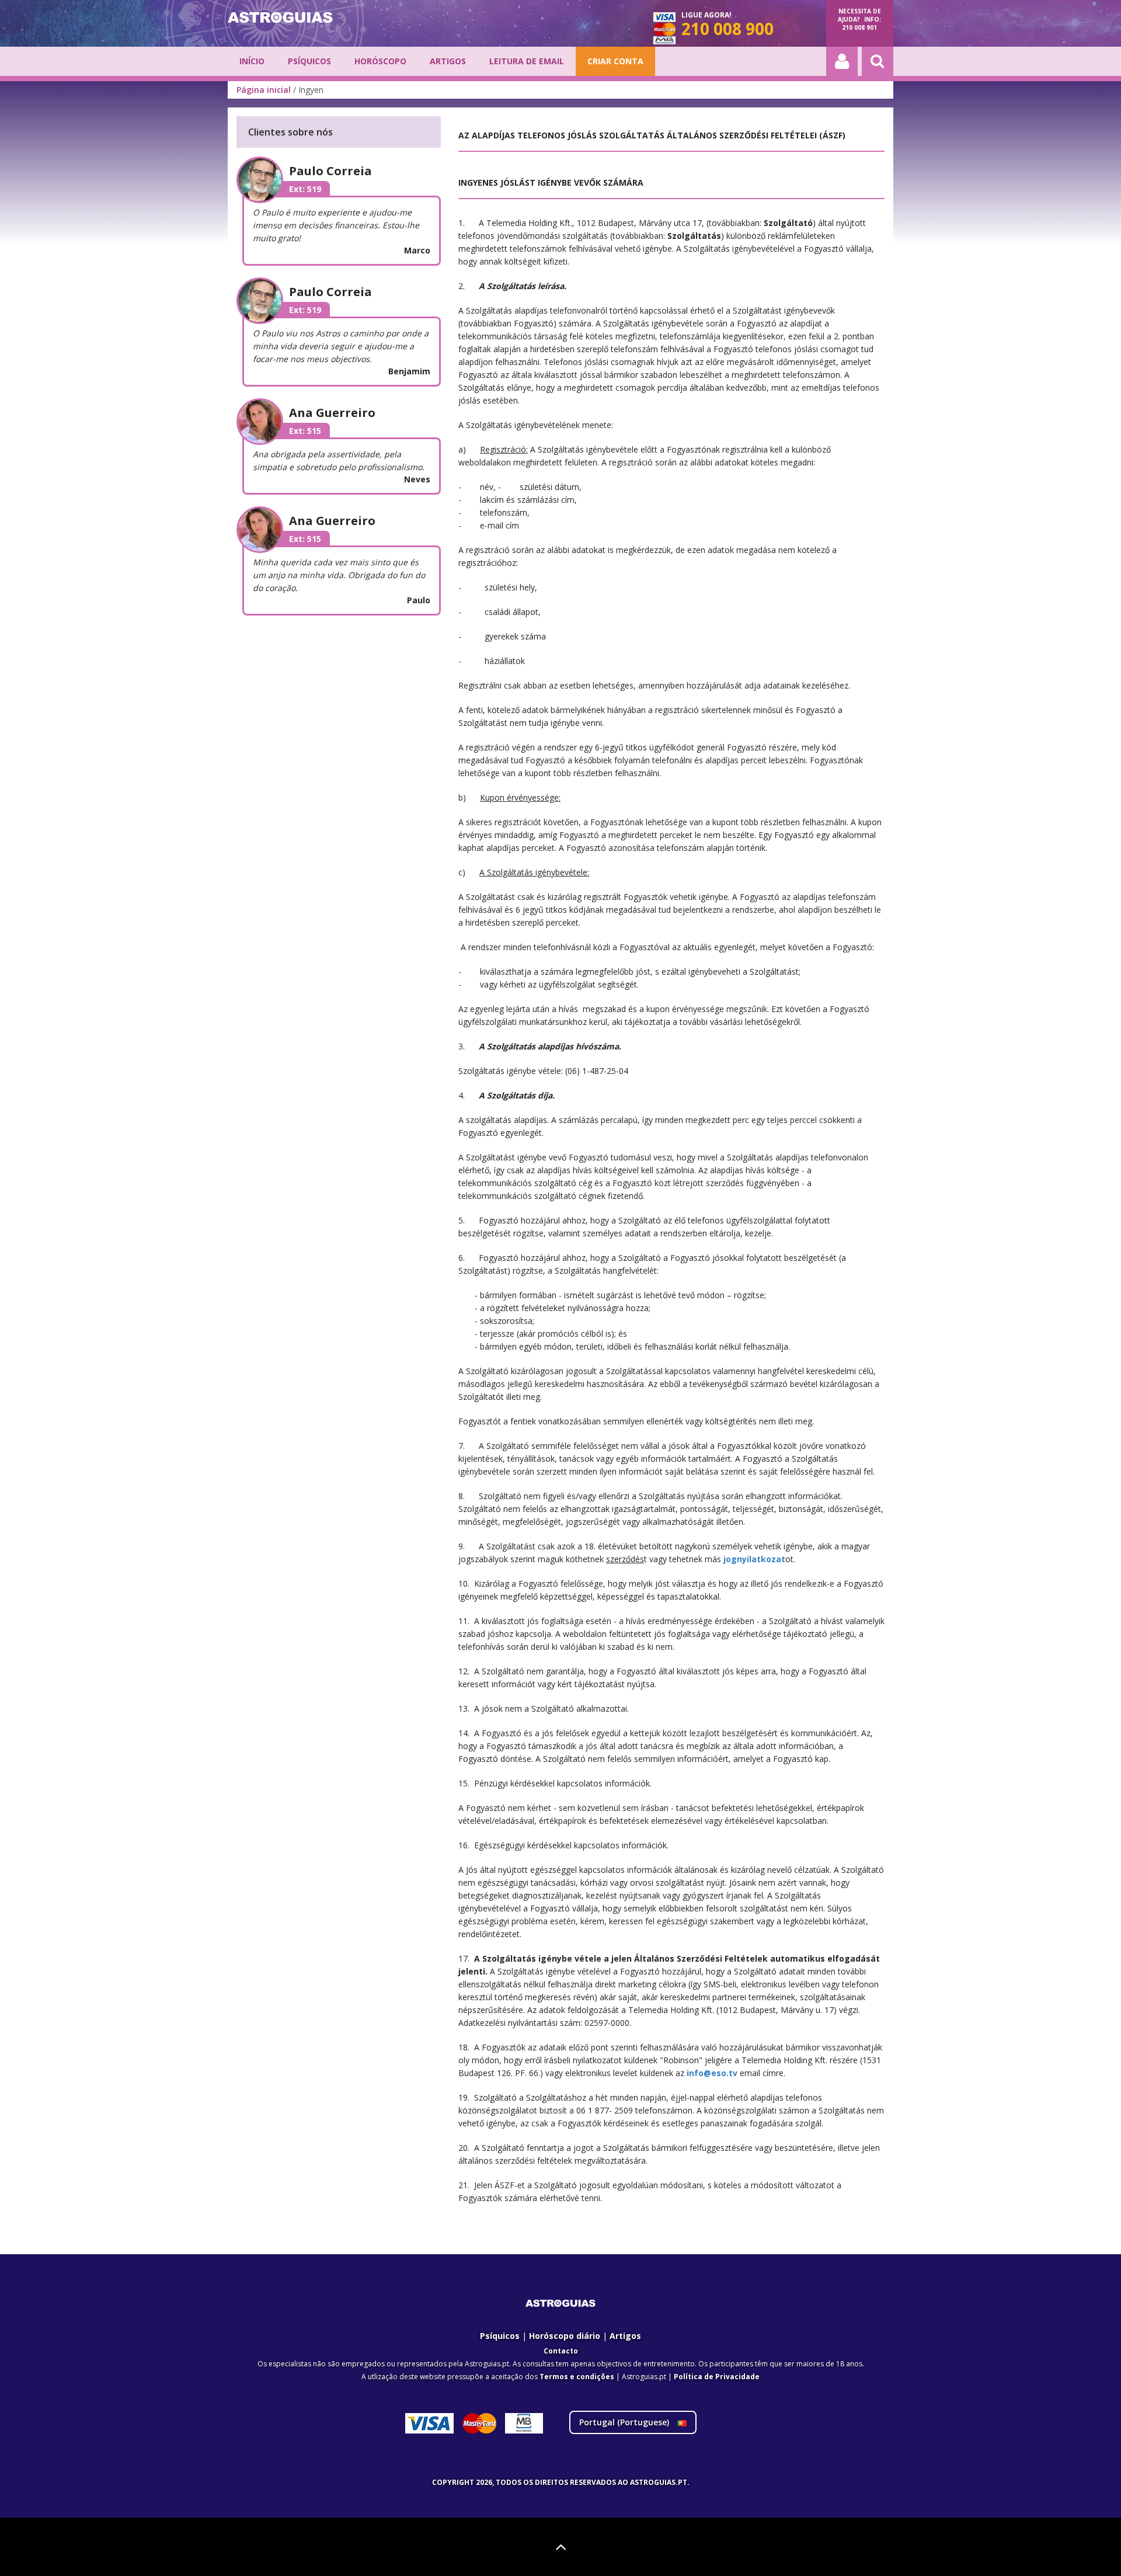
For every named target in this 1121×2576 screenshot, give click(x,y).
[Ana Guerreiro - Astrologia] (268, 421)
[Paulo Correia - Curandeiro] (268, 179)
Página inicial (264, 90)
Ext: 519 (305, 189)
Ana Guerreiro (332, 413)
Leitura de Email (527, 61)
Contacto (561, 2351)
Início (252, 61)
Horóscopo (380, 61)
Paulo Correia (330, 171)
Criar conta (615, 61)
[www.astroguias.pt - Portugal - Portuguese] (280, 18)
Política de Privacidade (717, 2377)
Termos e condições (577, 2377)
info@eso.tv (712, 2073)
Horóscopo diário (565, 2336)
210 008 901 (859, 27)
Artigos (448, 61)
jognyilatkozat (754, 1559)
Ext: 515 (305, 431)
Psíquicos (309, 61)
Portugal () (625, 2422)
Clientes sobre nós (290, 132)
